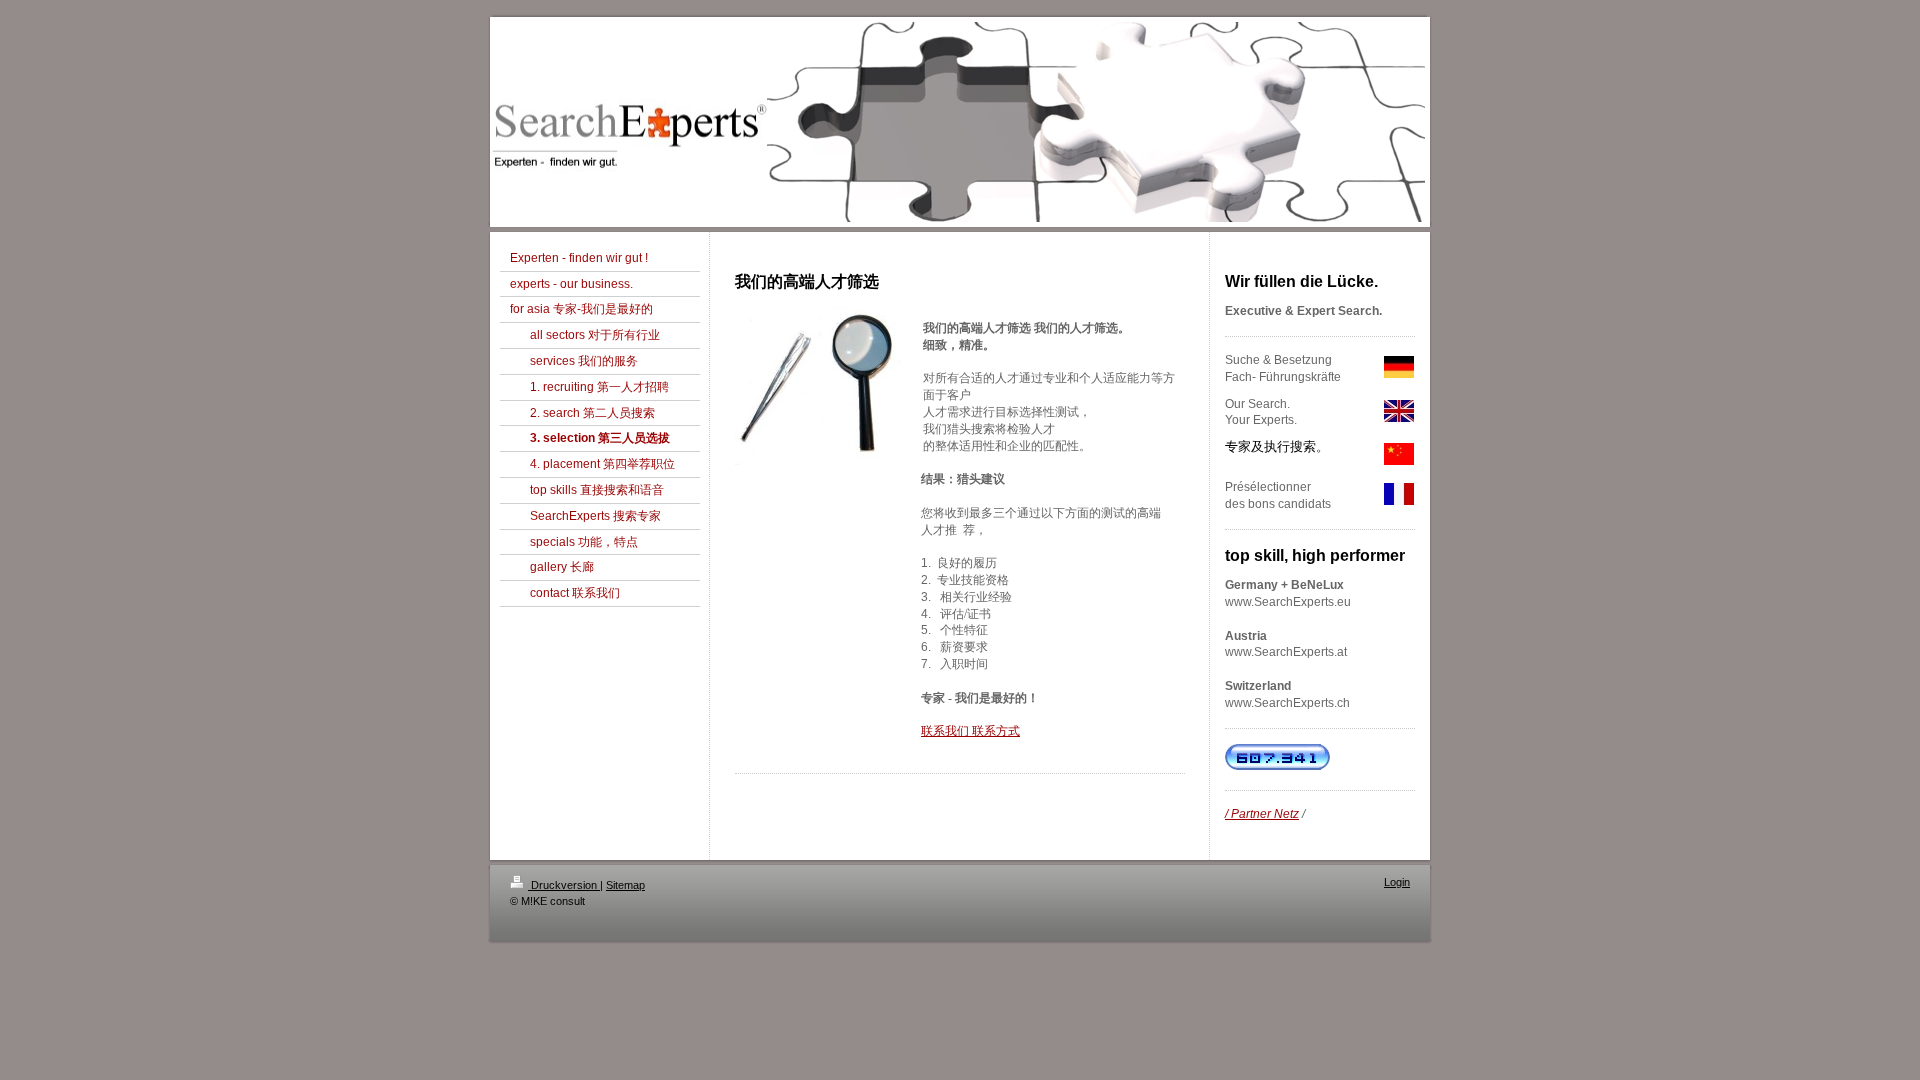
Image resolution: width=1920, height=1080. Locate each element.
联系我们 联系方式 (970, 731)
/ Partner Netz (1262, 814)
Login (1397, 882)
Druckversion (564, 885)
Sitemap (625, 885)
